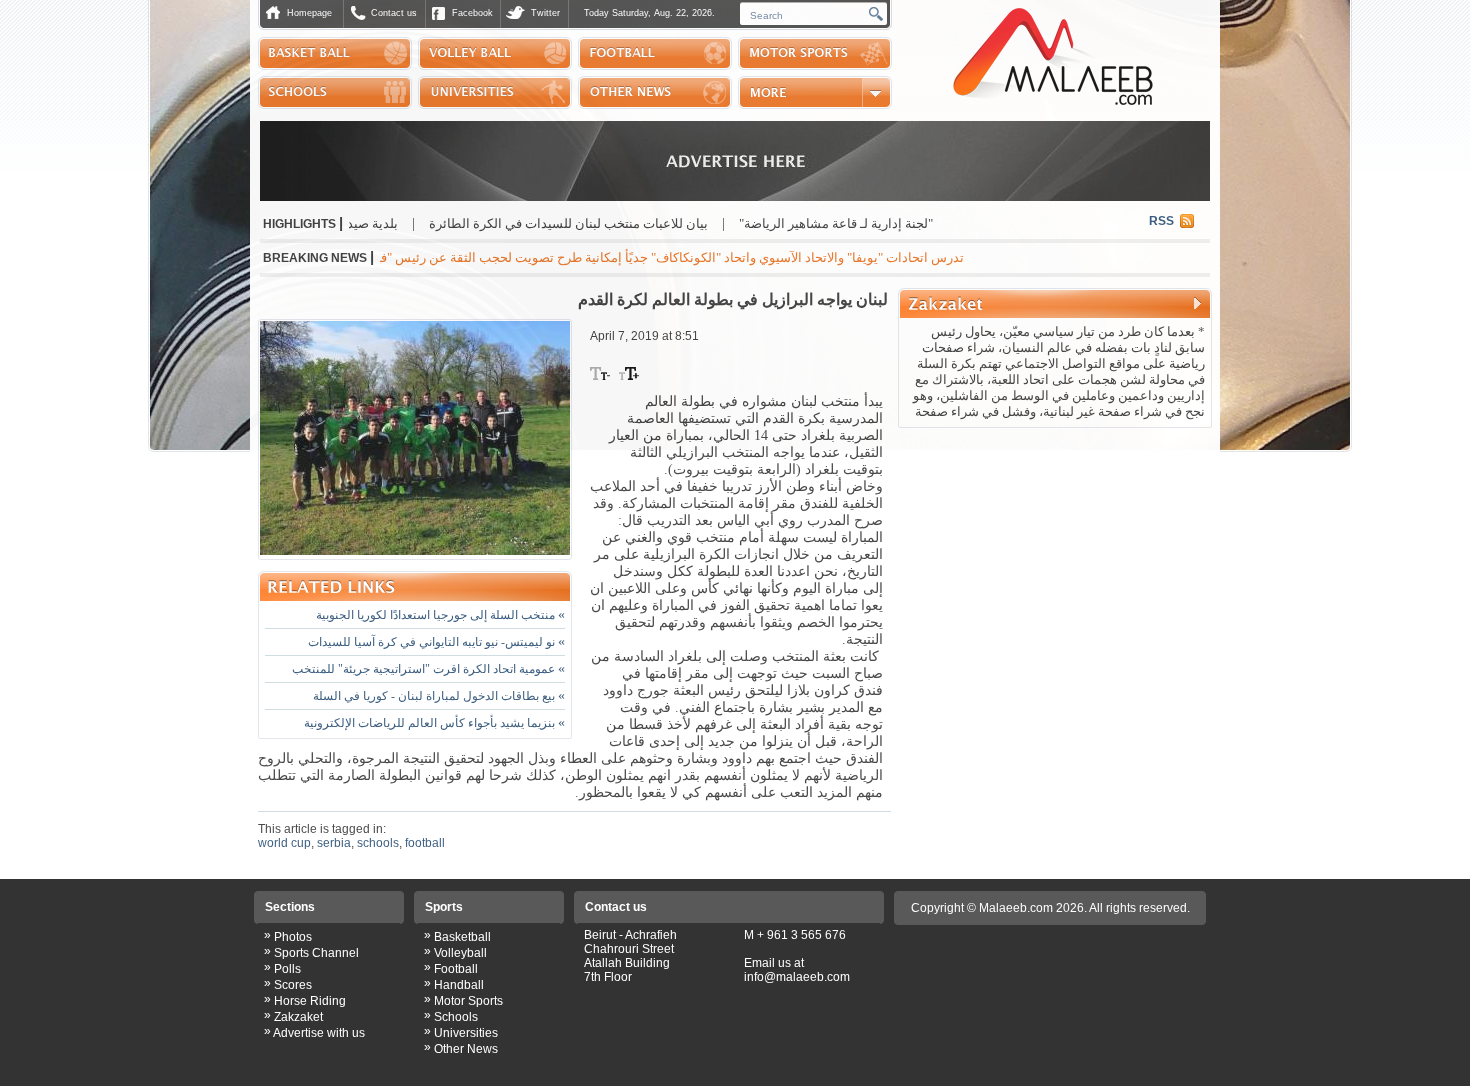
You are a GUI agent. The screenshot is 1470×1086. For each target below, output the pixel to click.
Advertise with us (319, 1033)
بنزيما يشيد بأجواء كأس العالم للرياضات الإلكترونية (434, 723)
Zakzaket (298, 1017)
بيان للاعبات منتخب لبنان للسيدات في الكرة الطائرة (618, 223)
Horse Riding (310, 1001)
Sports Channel (316, 953)
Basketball (462, 937)
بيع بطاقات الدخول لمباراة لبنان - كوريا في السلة (439, 696)
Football (456, 969)
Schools (456, 1017)
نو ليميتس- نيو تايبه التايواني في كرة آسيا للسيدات (436, 642)
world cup (284, 843)
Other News (466, 1049)
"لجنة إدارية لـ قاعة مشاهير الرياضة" (886, 223)
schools (378, 843)
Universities (466, 1033)
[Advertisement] (1055, 564)
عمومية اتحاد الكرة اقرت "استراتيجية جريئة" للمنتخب (428, 669)
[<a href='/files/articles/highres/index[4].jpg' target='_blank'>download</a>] (415, 439)
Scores (293, 985)
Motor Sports (468, 1001)
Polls (287, 969)
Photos (293, 937)
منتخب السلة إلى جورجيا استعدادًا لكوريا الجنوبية (440, 615)
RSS (1161, 221)
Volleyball (460, 953)
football (425, 843)
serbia (334, 843)
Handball (459, 985)
